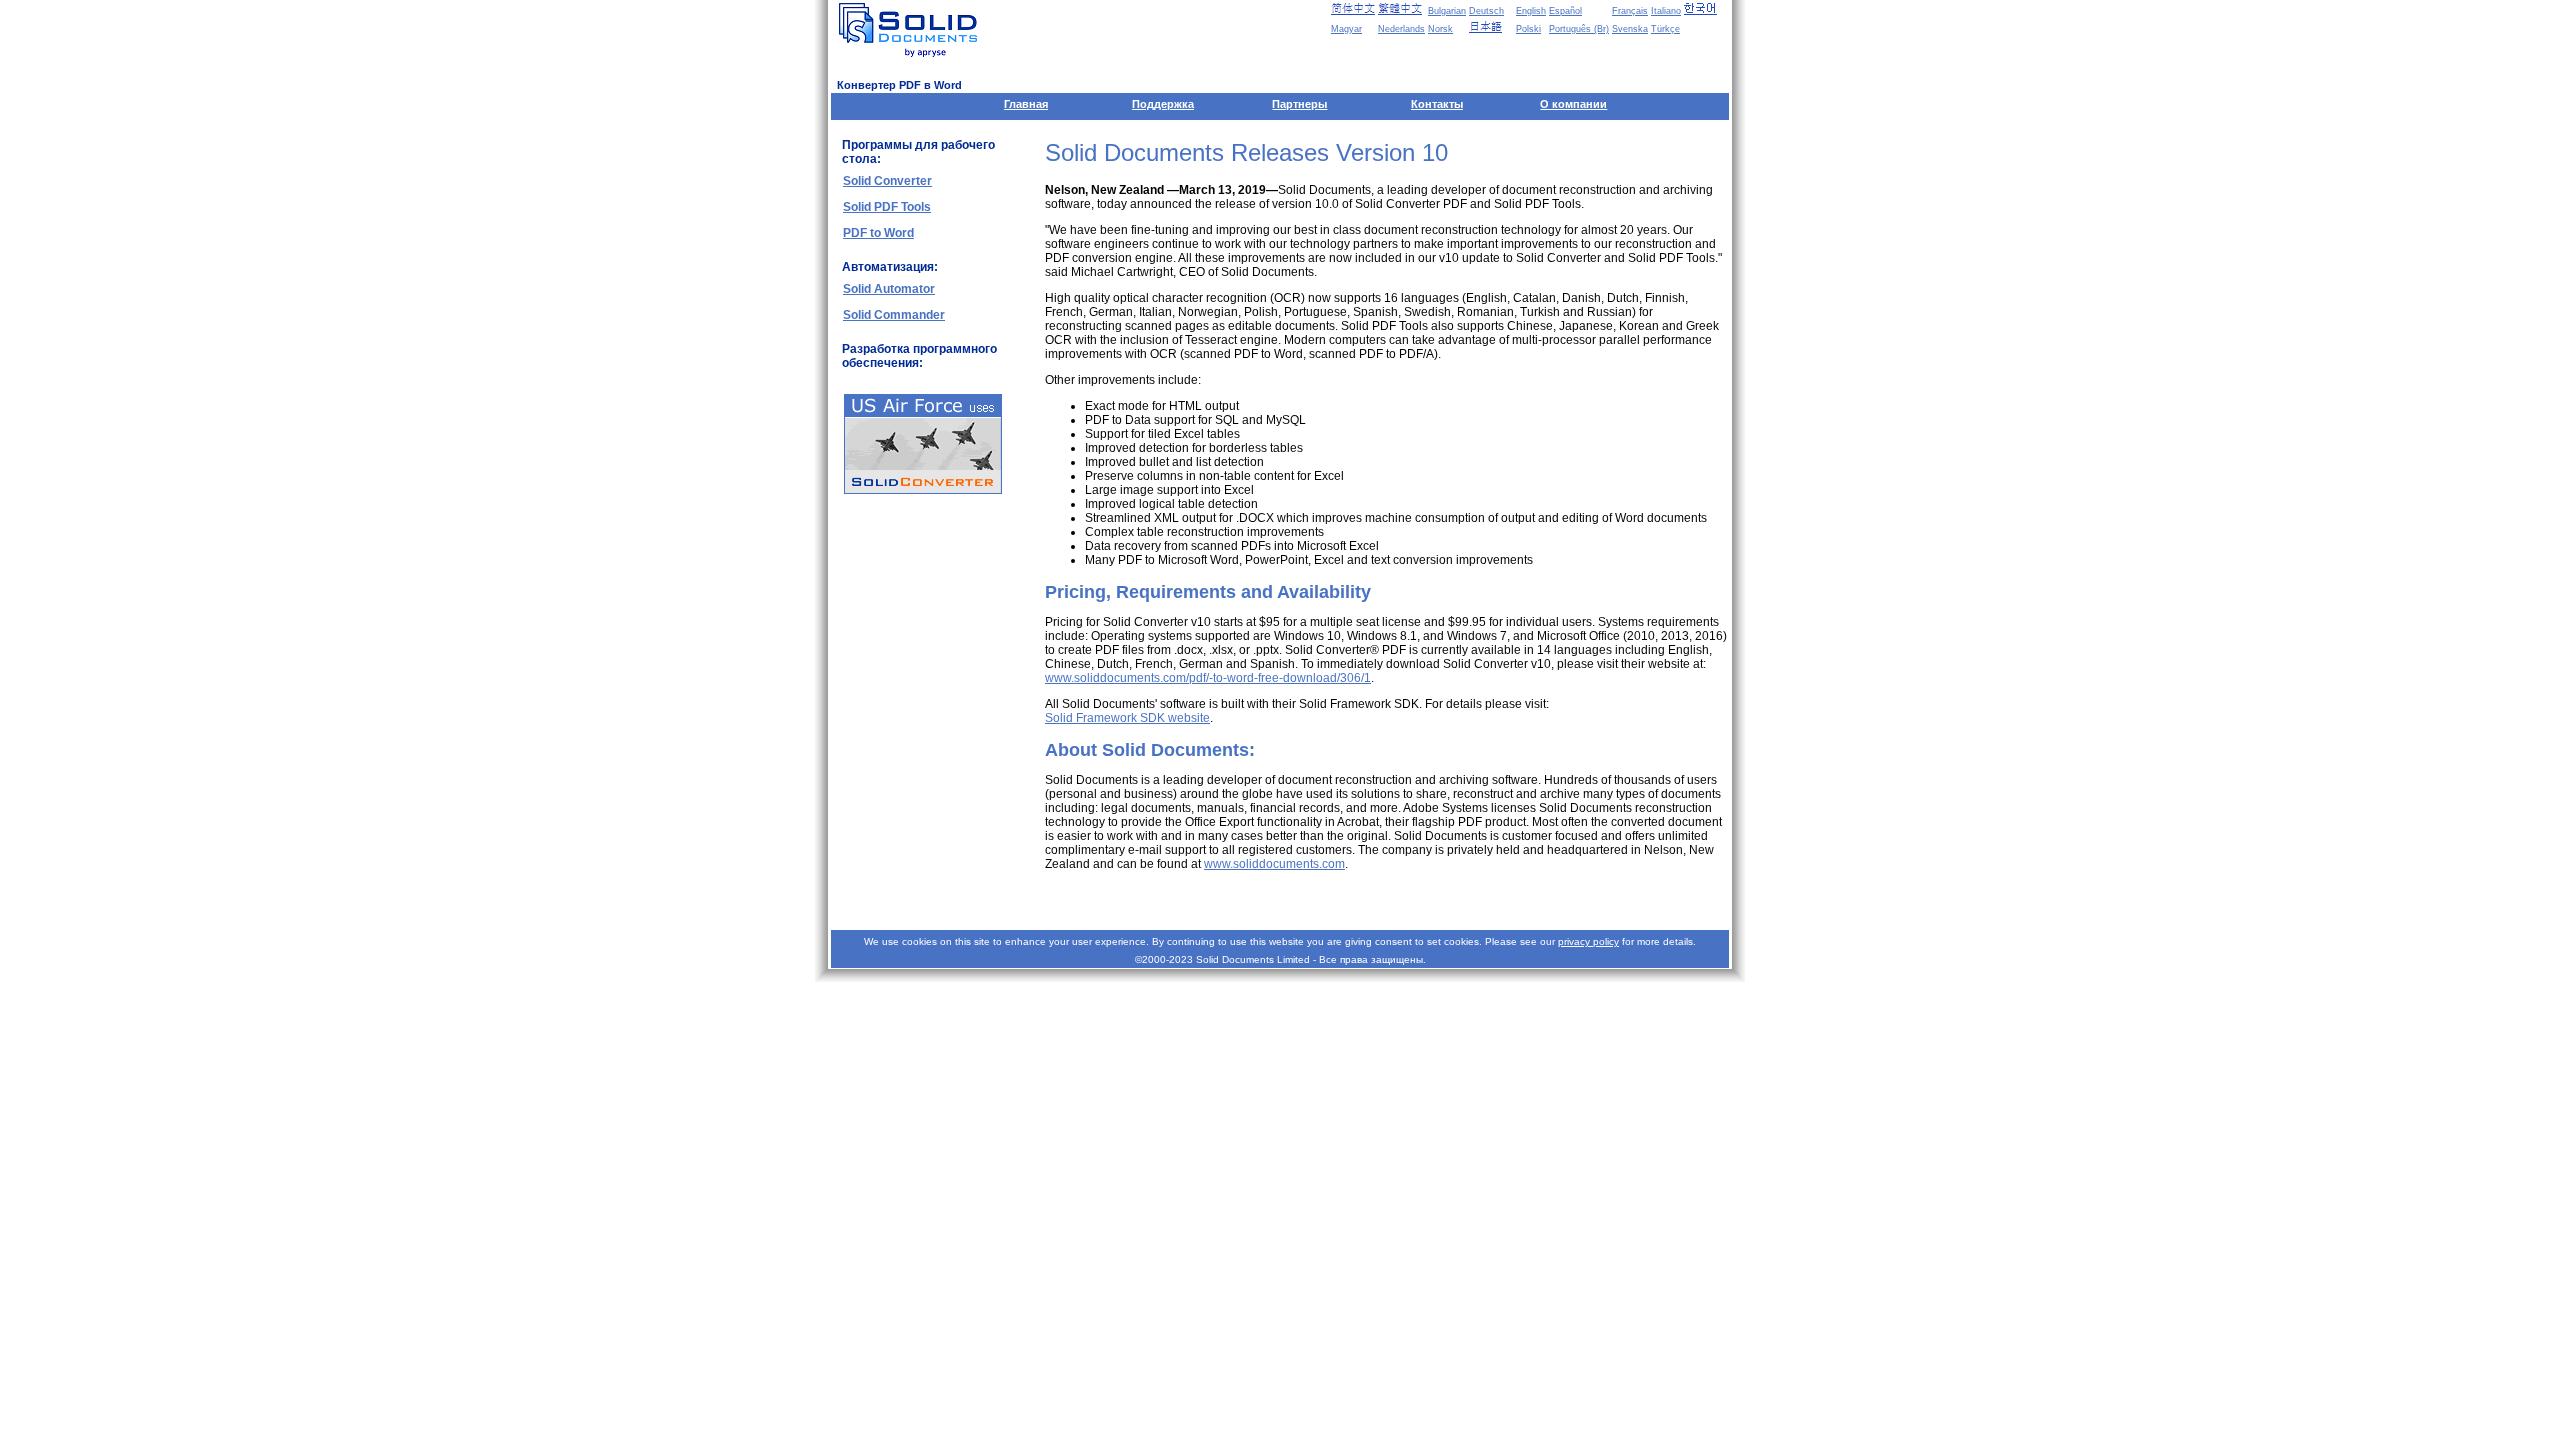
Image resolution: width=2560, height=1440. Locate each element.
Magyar (1346, 29)
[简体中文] (1353, 9)
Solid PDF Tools (887, 207)
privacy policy (1588, 941)
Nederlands (1401, 29)
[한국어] (1706, 9)
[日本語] (1491, 27)
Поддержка (1163, 104)
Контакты (1437, 104)
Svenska (1630, 29)
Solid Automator (889, 289)
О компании (1573, 104)
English (1531, 11)
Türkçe (1665, 29)
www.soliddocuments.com (1274, 864)
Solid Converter (887, 181)
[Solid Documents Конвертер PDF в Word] (912, 30)
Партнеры (1299, 104)
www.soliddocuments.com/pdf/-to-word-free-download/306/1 (1208, 678)
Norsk (1440, 29)
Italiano (1666, 11)
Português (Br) (1579, 29)
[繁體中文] (1400, 9)
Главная (1026, 104)
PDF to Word (878, 233)
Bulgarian (1447, 11)
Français (1630, 11)
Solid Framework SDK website (1127, 718)
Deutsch (1486, 11)
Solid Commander (894, 315)
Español (1565, 11)
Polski (1528, 29)
